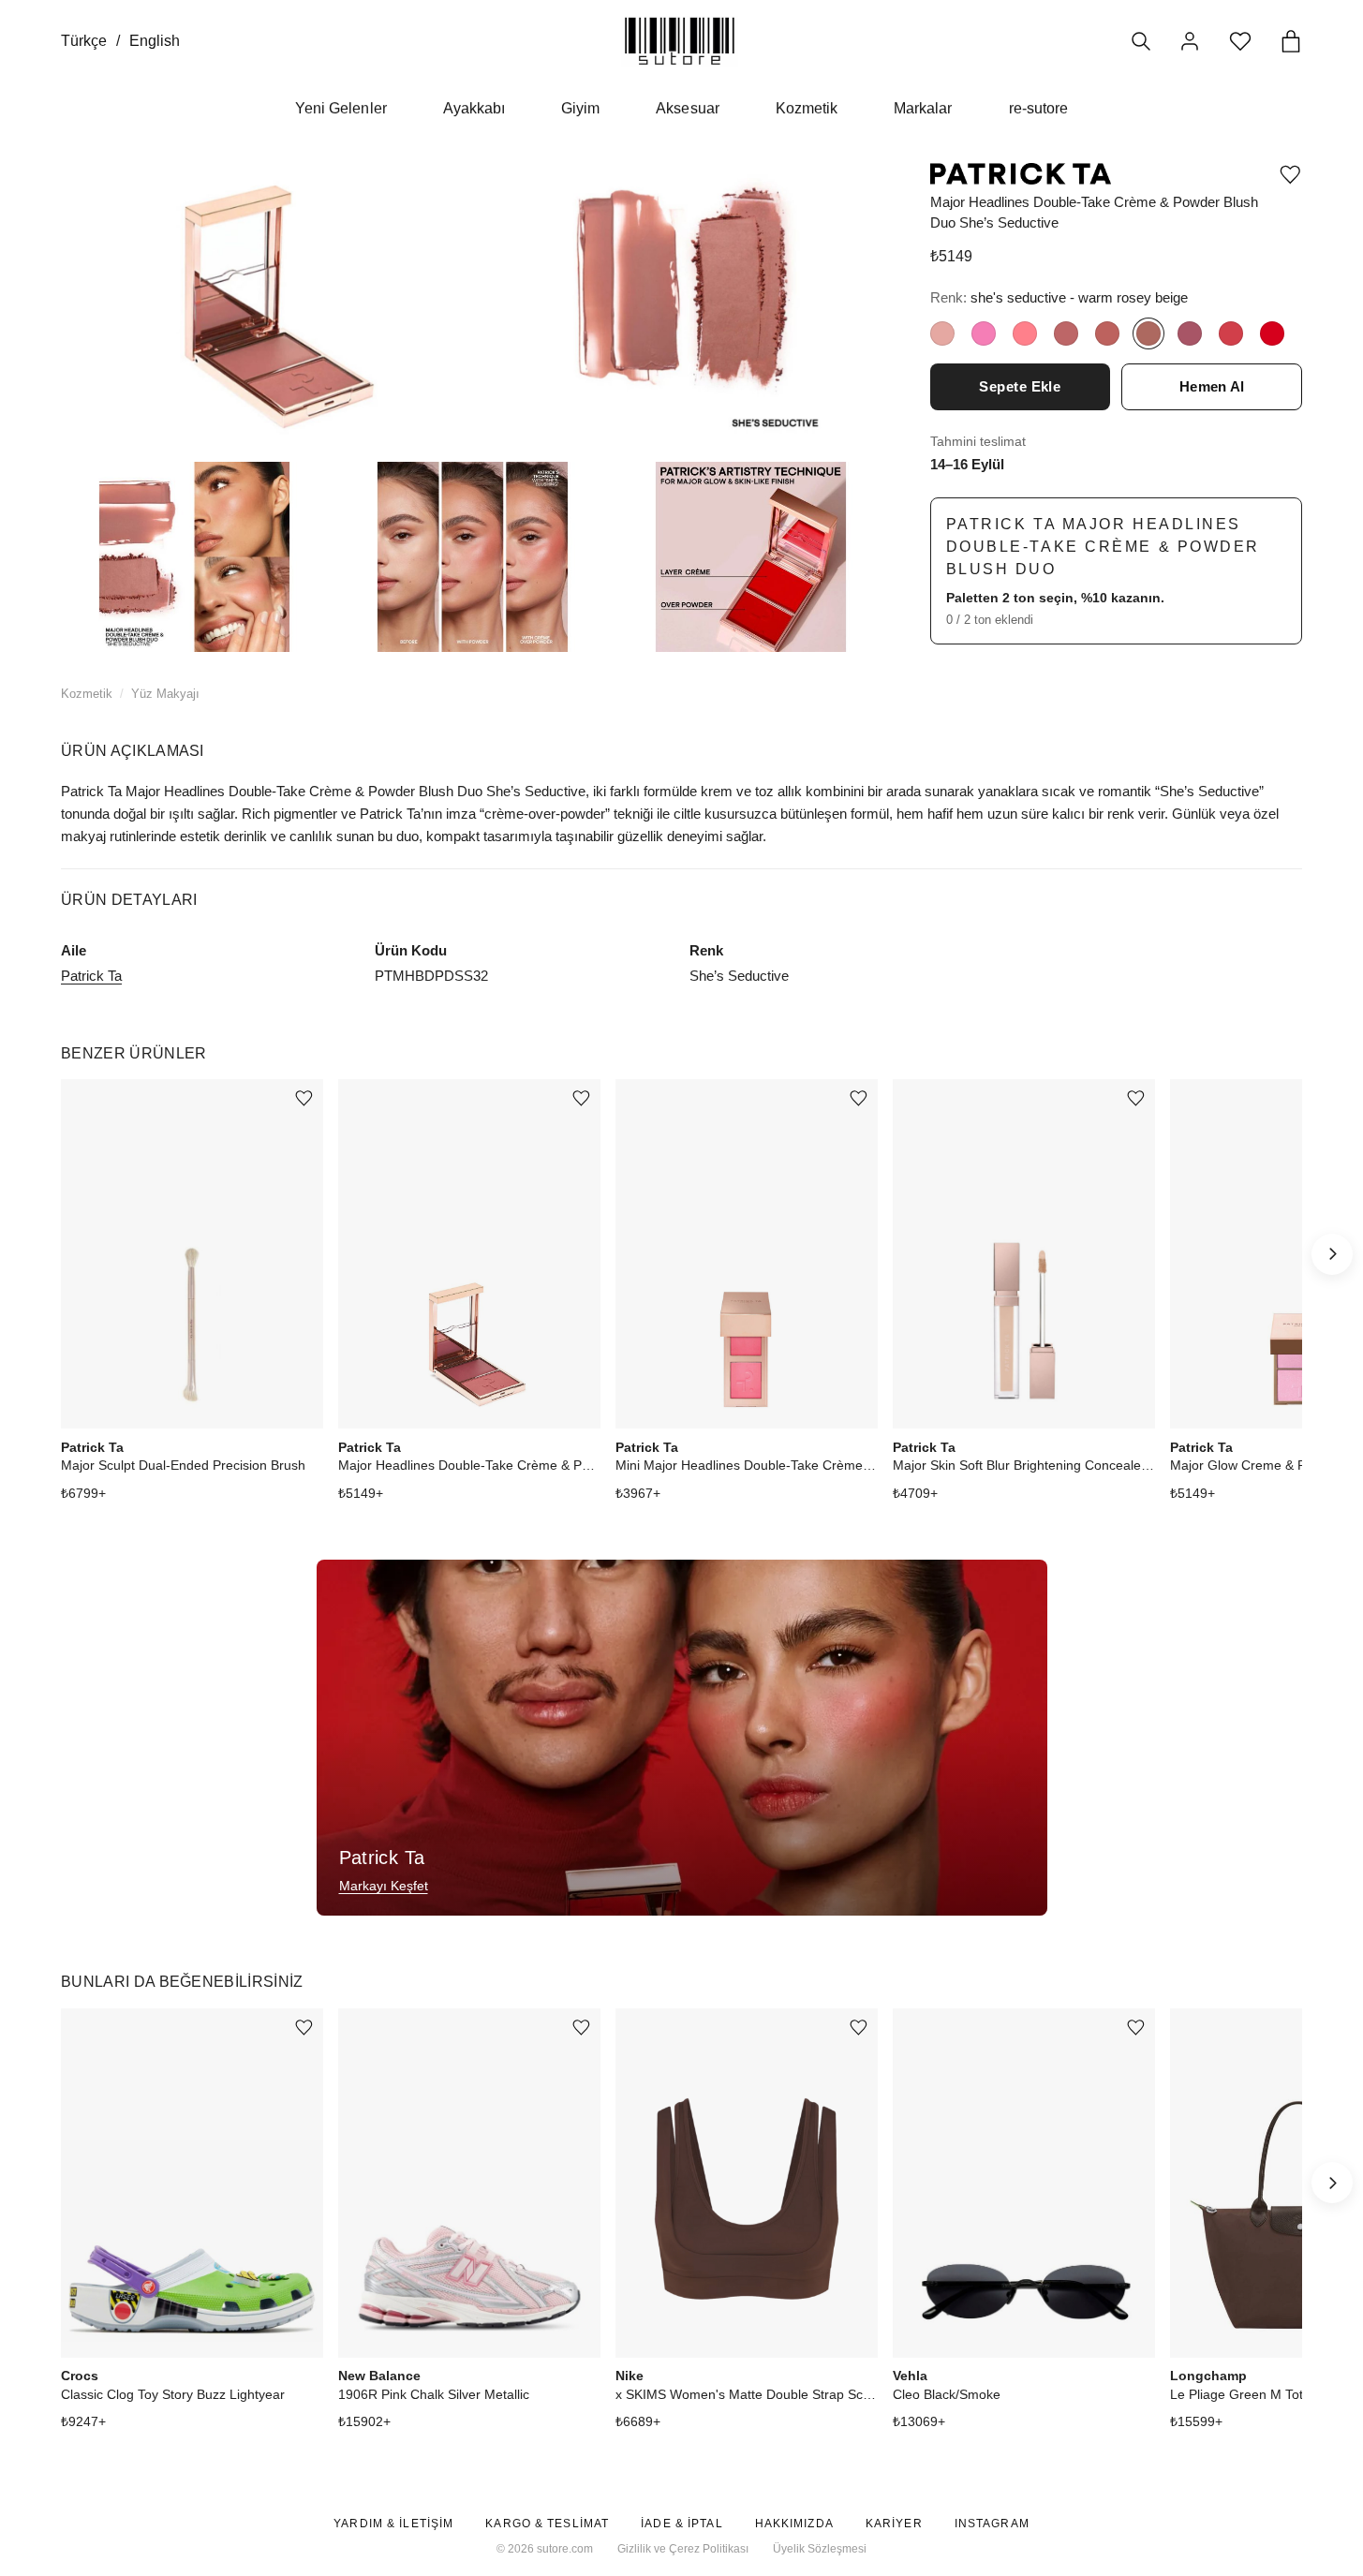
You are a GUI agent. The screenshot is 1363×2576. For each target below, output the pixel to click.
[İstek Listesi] (1240, 41)
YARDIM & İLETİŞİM (393, 2524)
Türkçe (84, 41)
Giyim (580, 108)
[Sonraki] (1332, 1254)
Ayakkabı (474, 108)
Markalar (923, 108)
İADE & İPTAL (681, 2524)
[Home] (680, 41)
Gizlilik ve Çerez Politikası (683, 2549)
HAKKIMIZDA (794, 2524)
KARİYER (894, 2524)
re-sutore (1038, 108)
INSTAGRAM (992, 2524)
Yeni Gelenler (341, 108)
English (155, 41)
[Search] (1141, 41)
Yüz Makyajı (165, 694)
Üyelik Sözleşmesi (820, 2549)
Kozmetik (807, 108)
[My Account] (1190, 41)
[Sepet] (1291, 41)
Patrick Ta (91, 976)
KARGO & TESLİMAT (547, 2524)
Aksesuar (687, 108)
